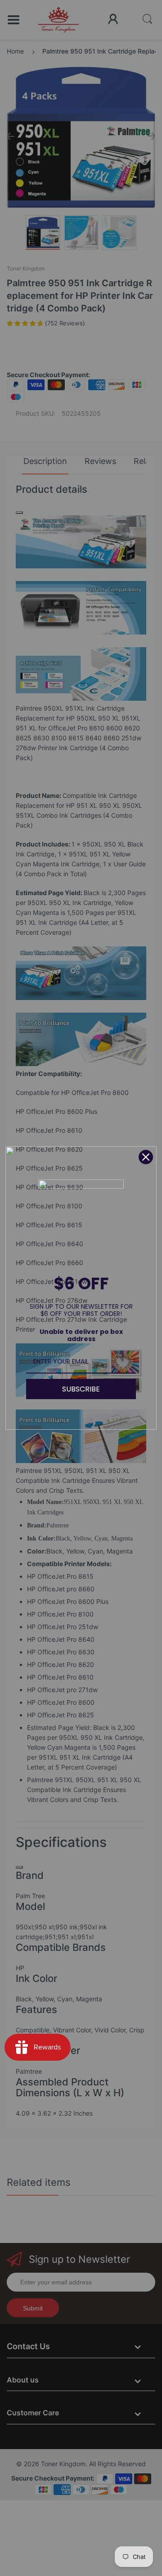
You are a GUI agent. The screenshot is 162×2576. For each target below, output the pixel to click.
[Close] (146, 1157)
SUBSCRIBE (81, 1389)
